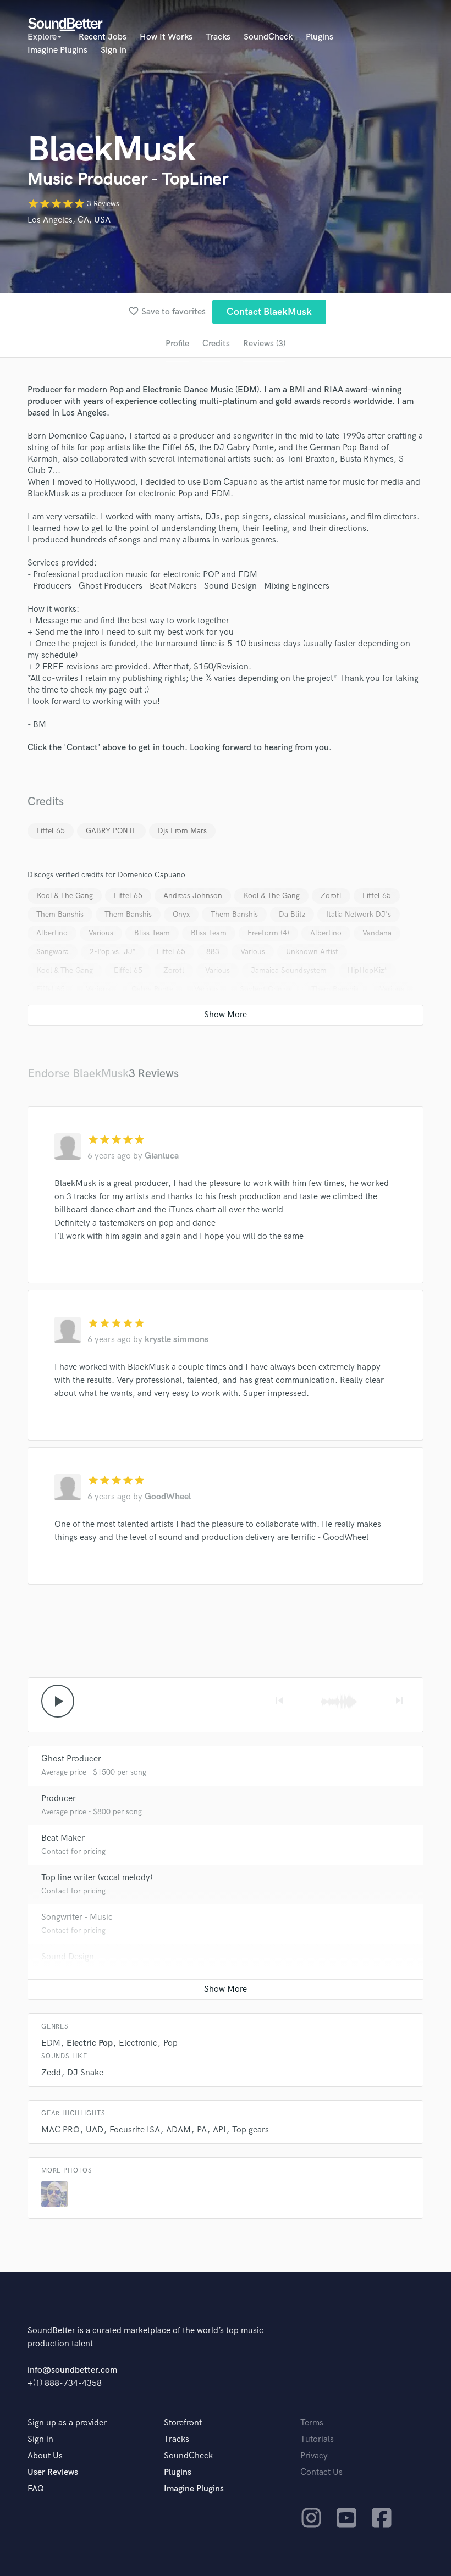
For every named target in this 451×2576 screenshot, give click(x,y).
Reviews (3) (264, 344)
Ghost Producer (71, 1759)
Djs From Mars (182, 831)
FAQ (36, 2489)
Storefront (183, 2423)
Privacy (314, 2456)
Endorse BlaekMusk (78, 1074)
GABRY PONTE (111, 831)
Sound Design (68, 1957)
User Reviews (53, 2472)
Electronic (138, 2043)
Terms (312, 2423)
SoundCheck (268, 37)
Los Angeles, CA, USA (69, 220)
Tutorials (317, 2439)
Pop (170, 2043)
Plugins (320, 37)
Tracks (218, 37)
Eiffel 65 (51, 831)
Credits (216, 344)
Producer (59, 1799)
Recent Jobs (103, 37)
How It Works (166, 37)
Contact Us (321, 2472)
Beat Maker (63, 1838)
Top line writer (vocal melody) (97, 1878)
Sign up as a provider (67, 2423)
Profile (177, 344)
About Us (45, 2456)
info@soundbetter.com (72, 2370)
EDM (51, 2043)
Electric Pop (90, 2043)
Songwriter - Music (77, 1917)
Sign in (114, 50)
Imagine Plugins (57, 50)
